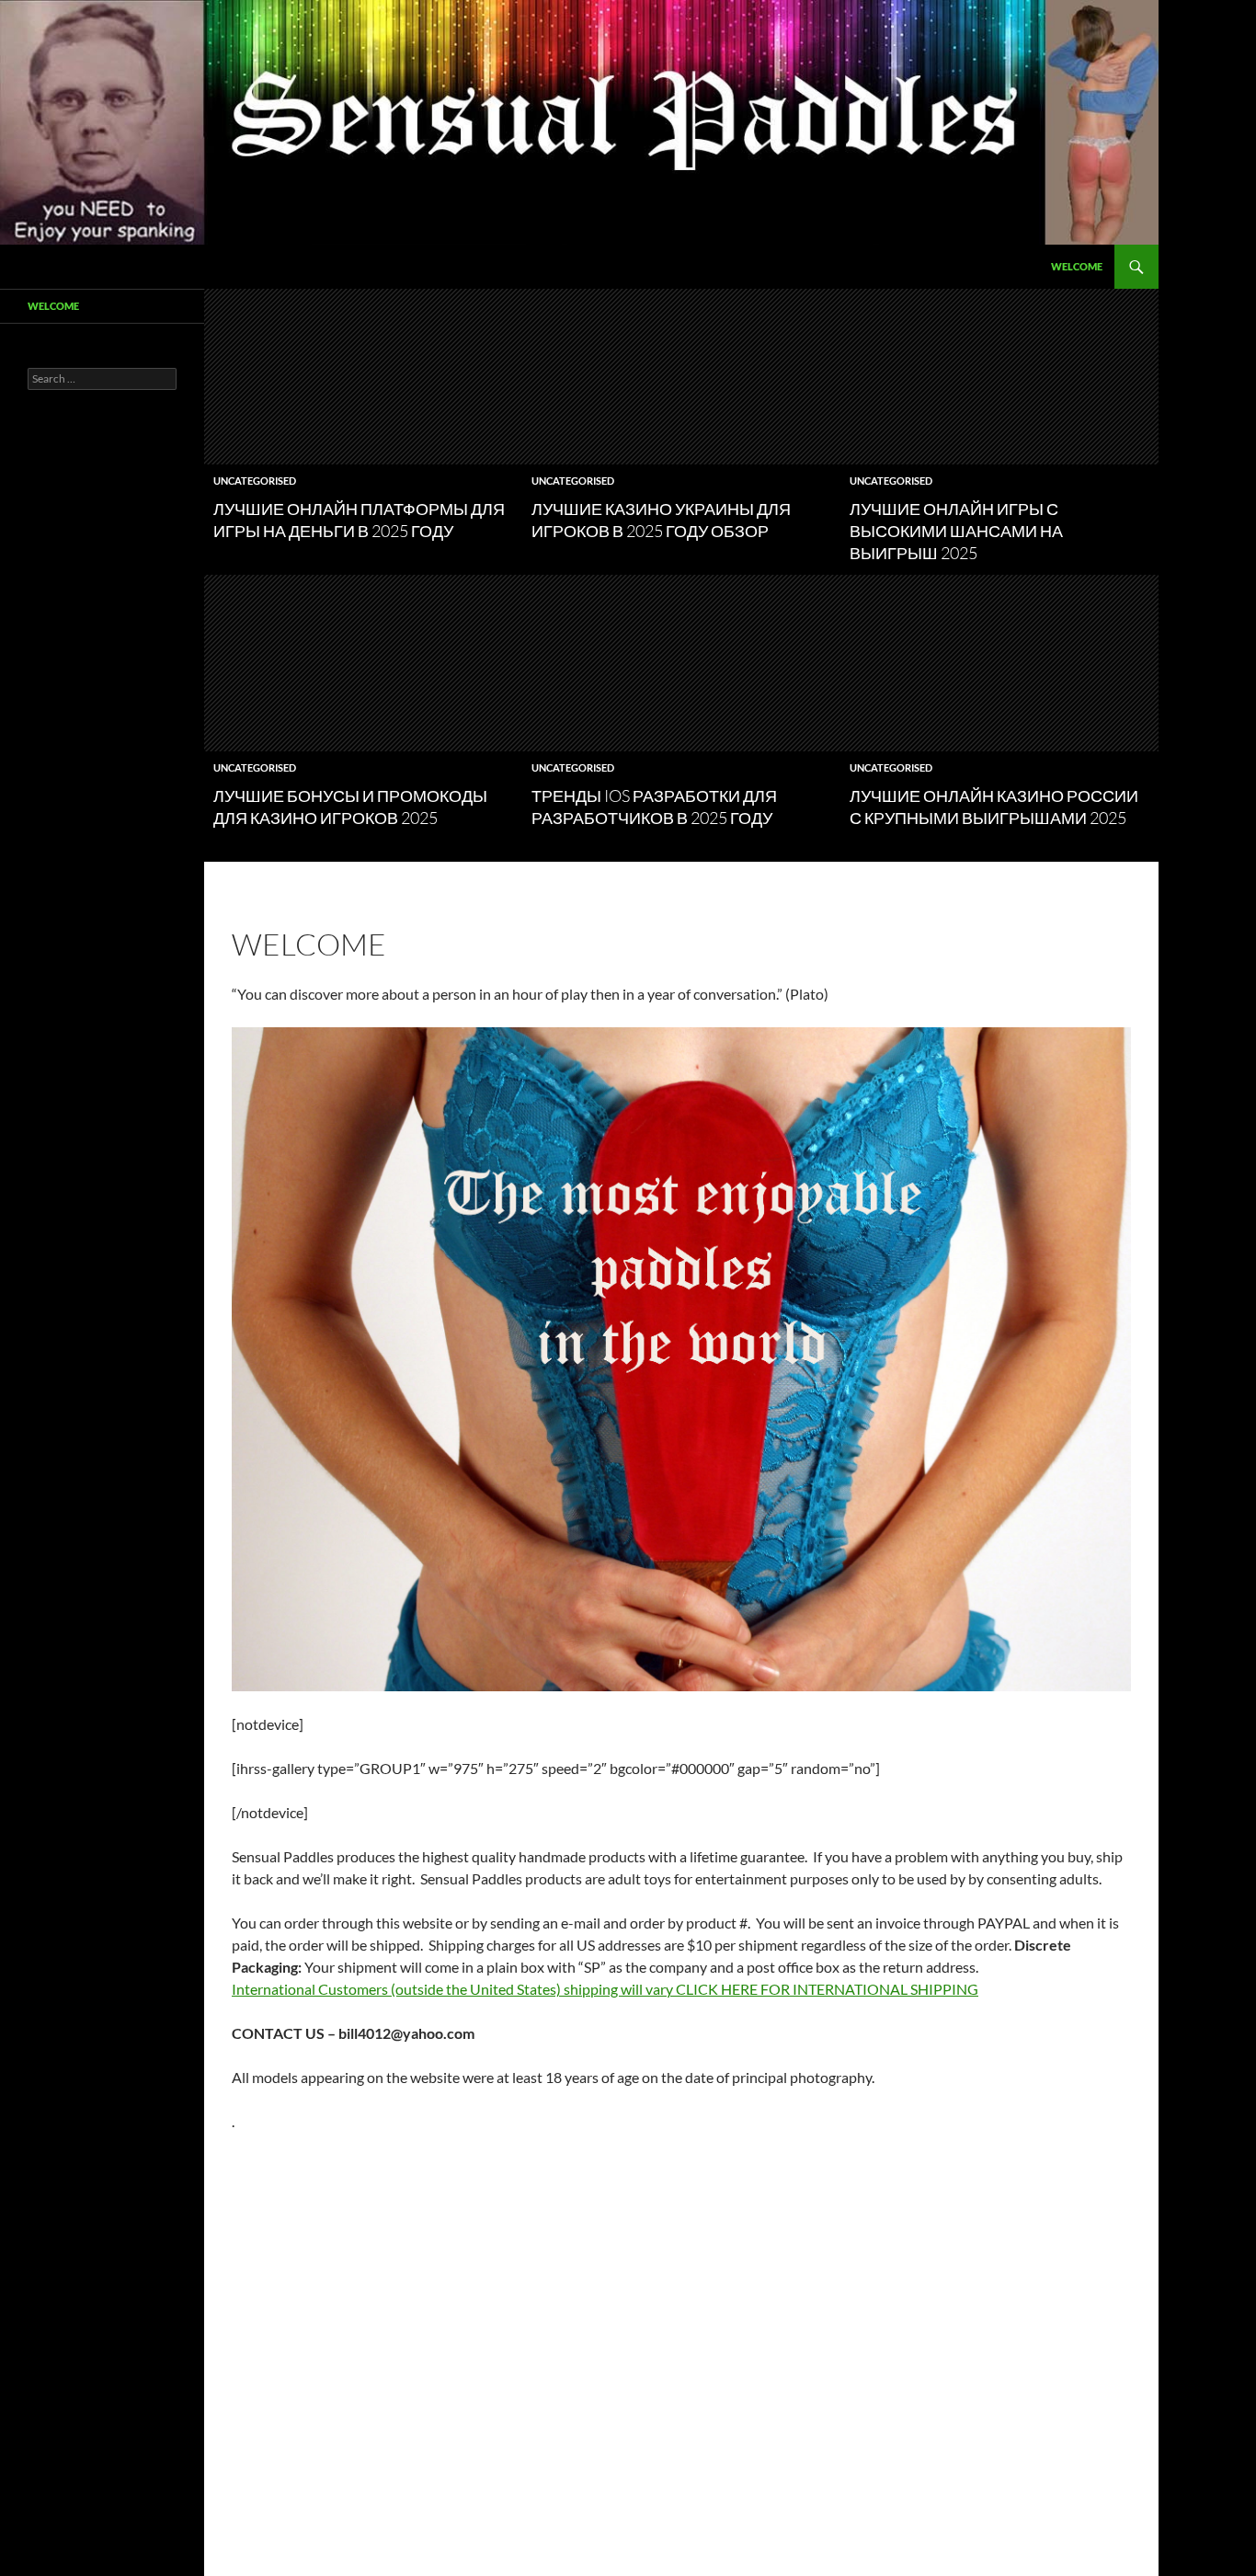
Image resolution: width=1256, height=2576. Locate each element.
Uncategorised (255, 481)
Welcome (1077, 266)
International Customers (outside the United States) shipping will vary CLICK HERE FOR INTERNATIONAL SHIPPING (605, 1989)
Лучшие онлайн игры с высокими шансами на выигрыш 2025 (956, 531)
